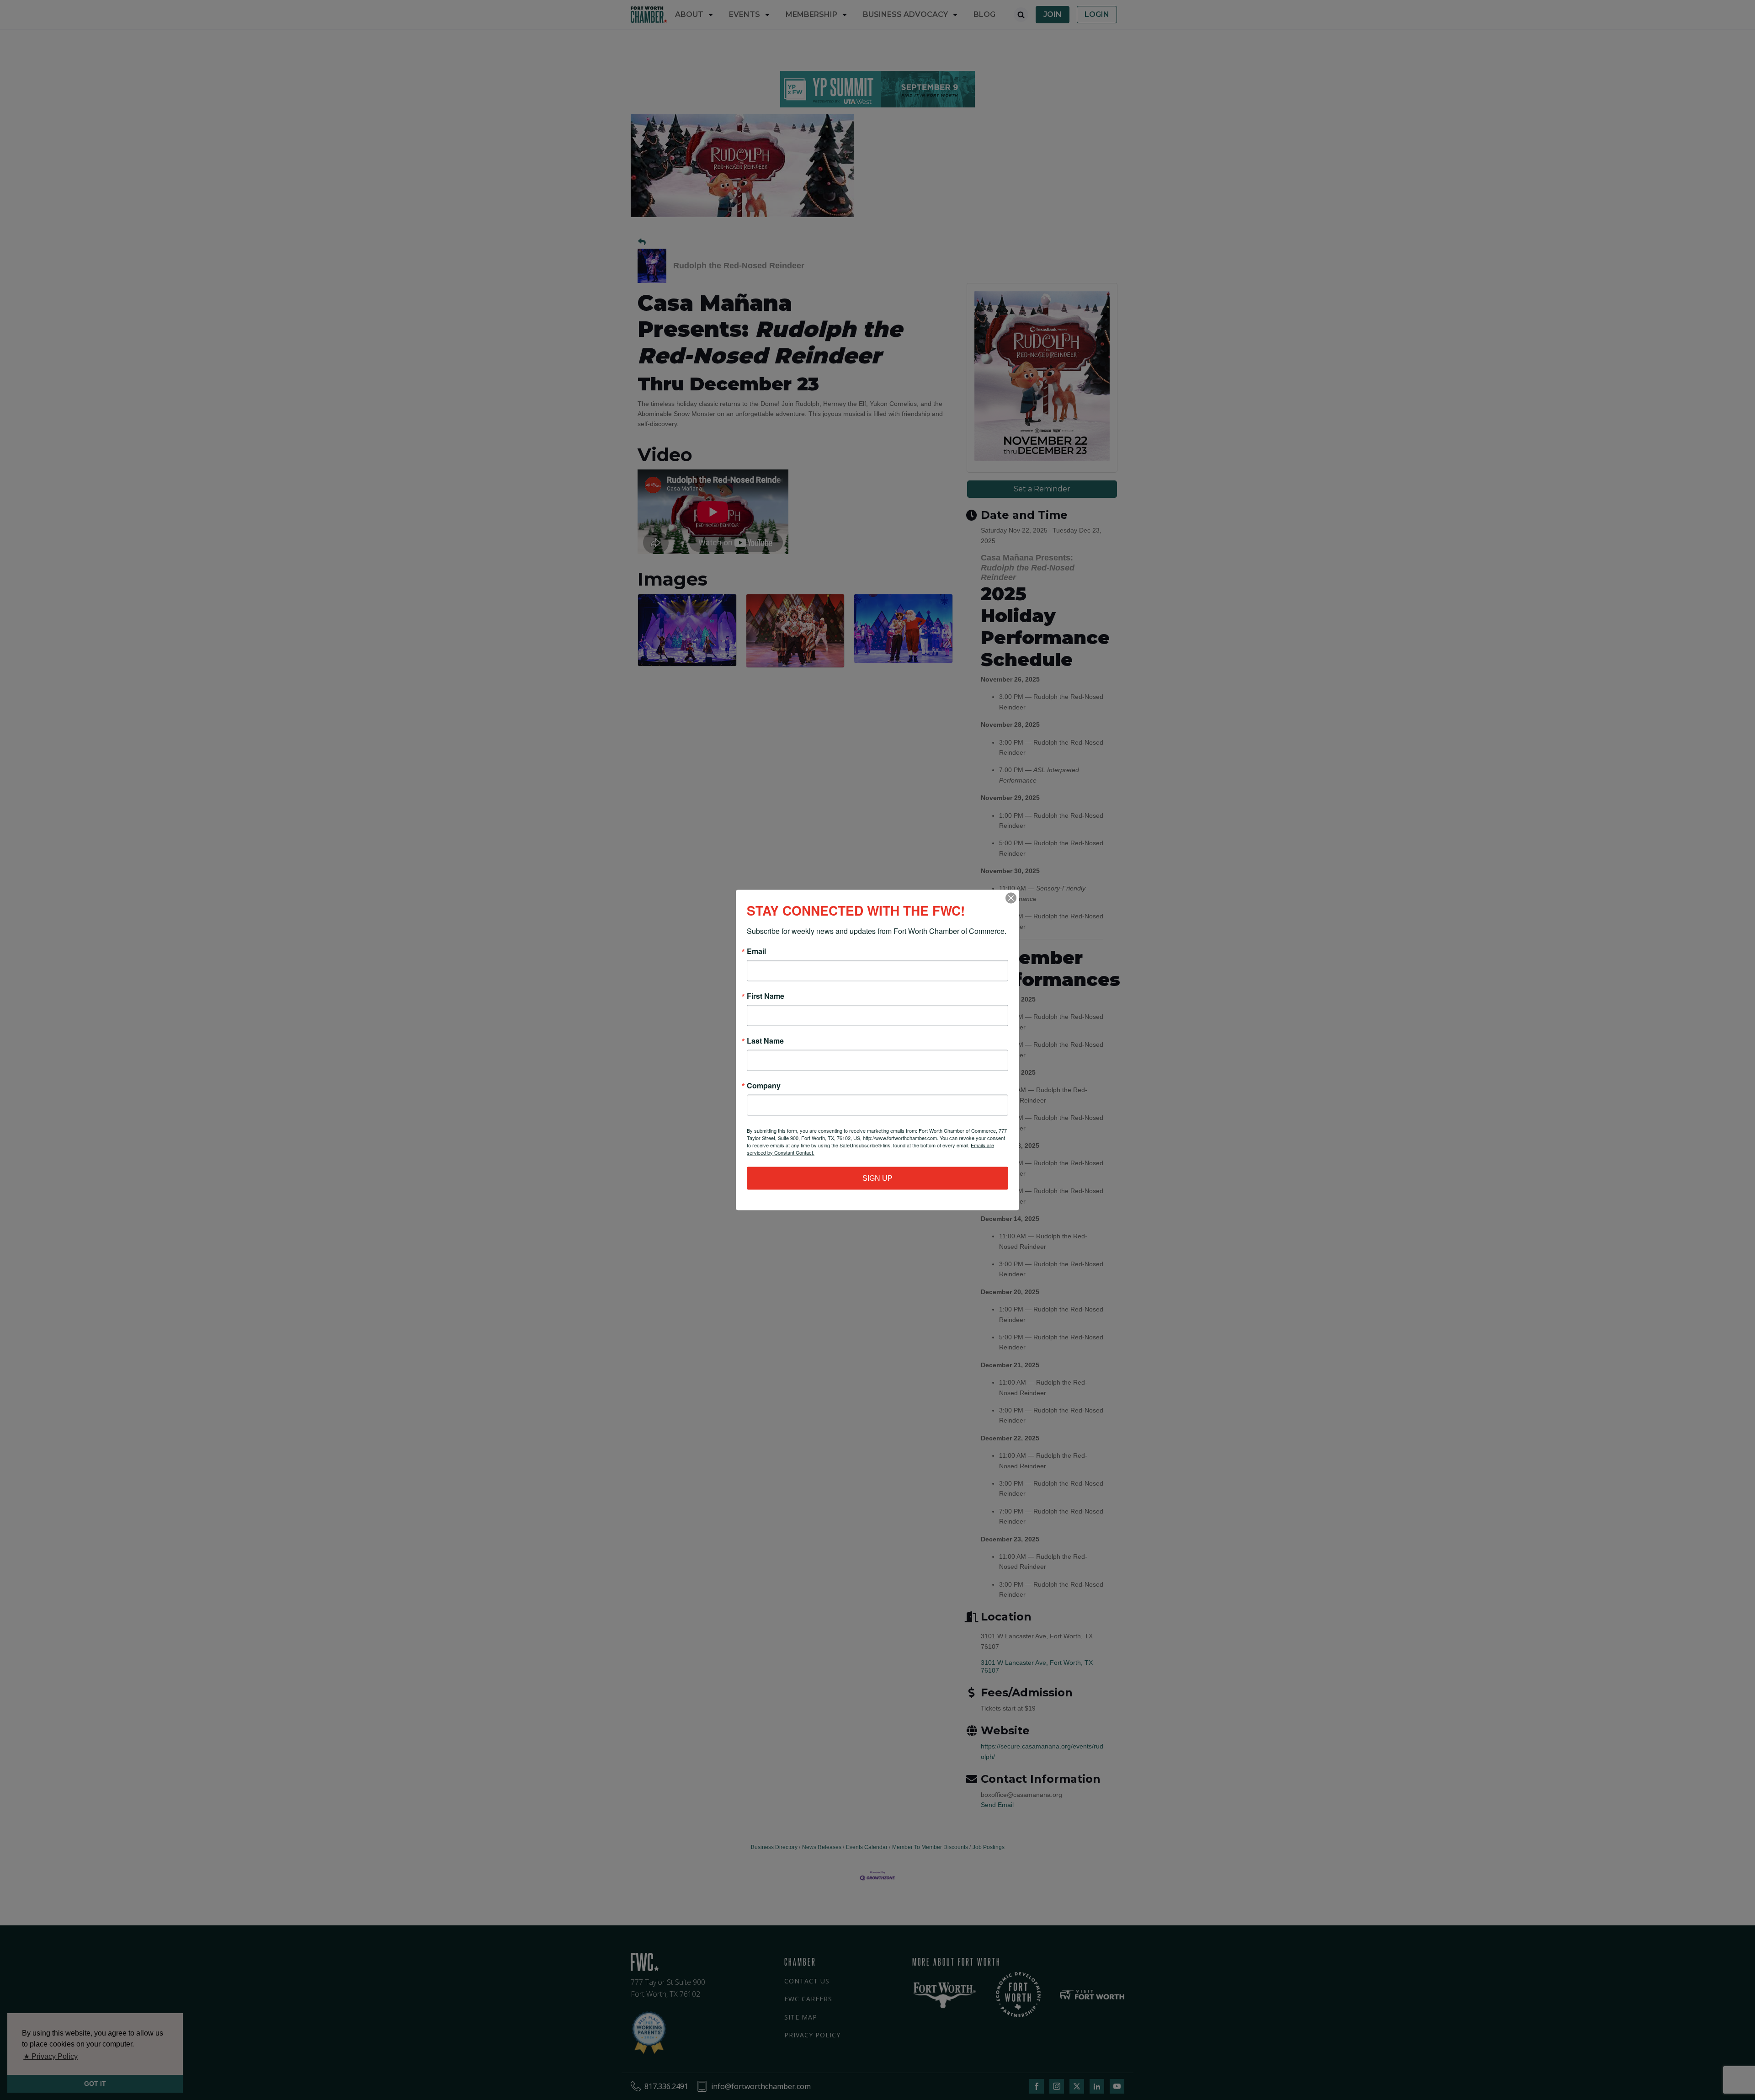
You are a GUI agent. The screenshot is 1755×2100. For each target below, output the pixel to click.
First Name (766, 996)
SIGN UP (877, 1178)
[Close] (1011, 898)
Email (756, 951)
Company (764, 1086)
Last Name (765, 1041)
